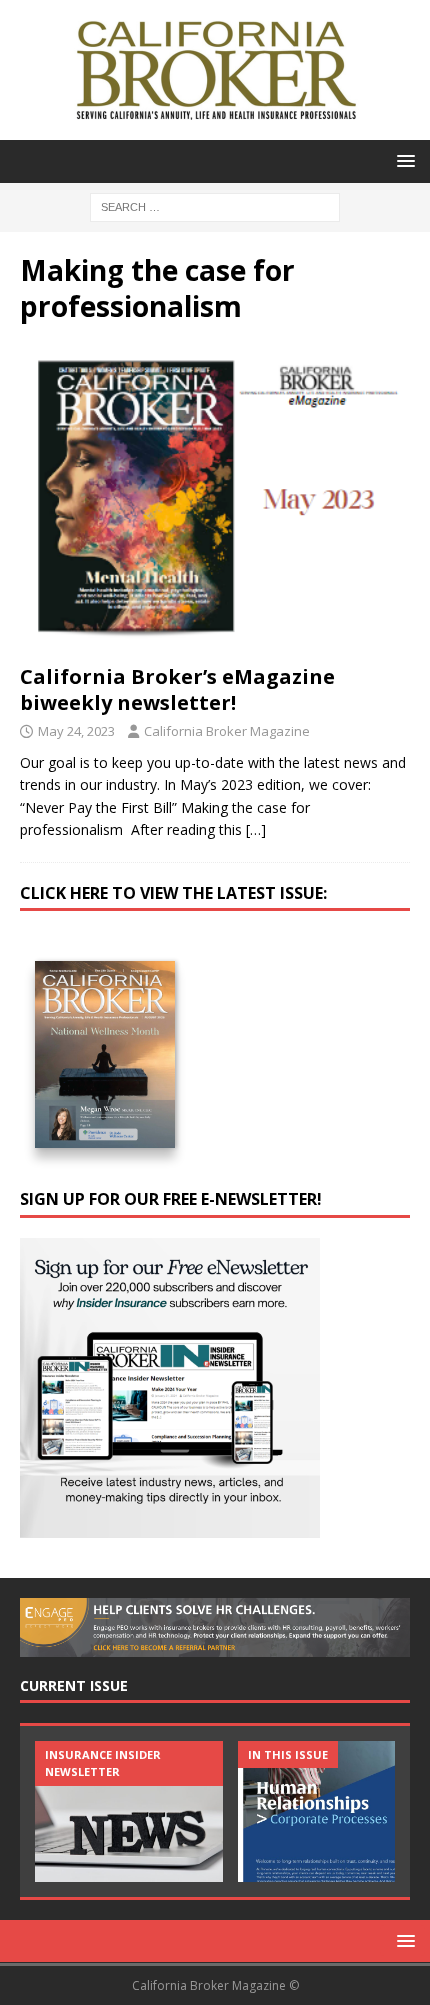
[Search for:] (215, 205)
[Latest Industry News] (129, 1811)
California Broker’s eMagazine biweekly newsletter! (177, 689)
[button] (402, 160)
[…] (256, 829)
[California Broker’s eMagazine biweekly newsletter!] (215, 499)
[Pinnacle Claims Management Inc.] (332, 1811)
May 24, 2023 (76, 731)
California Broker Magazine (227, 731)
